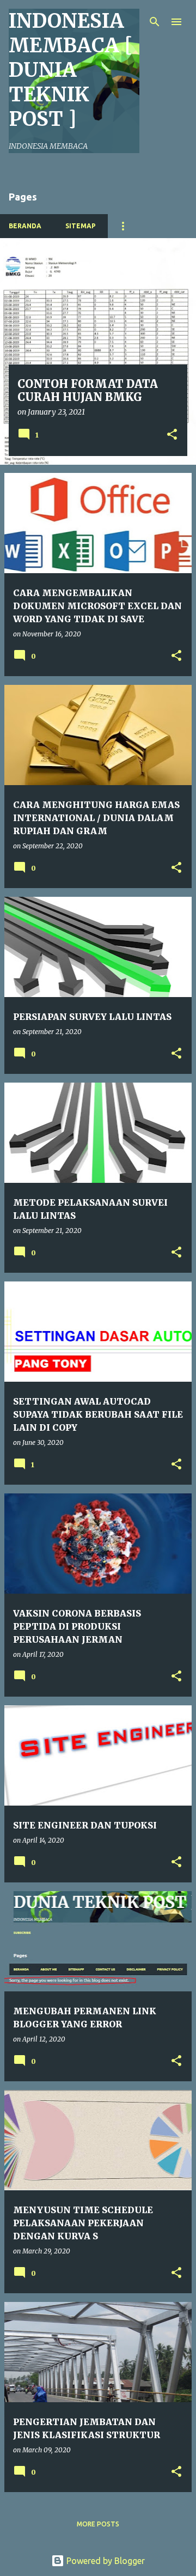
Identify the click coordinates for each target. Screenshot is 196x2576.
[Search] (155, 22)
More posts (98, 2524)
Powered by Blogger (105, 2561)
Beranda (25, 226)
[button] (172, 435)
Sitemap (81, 226)
